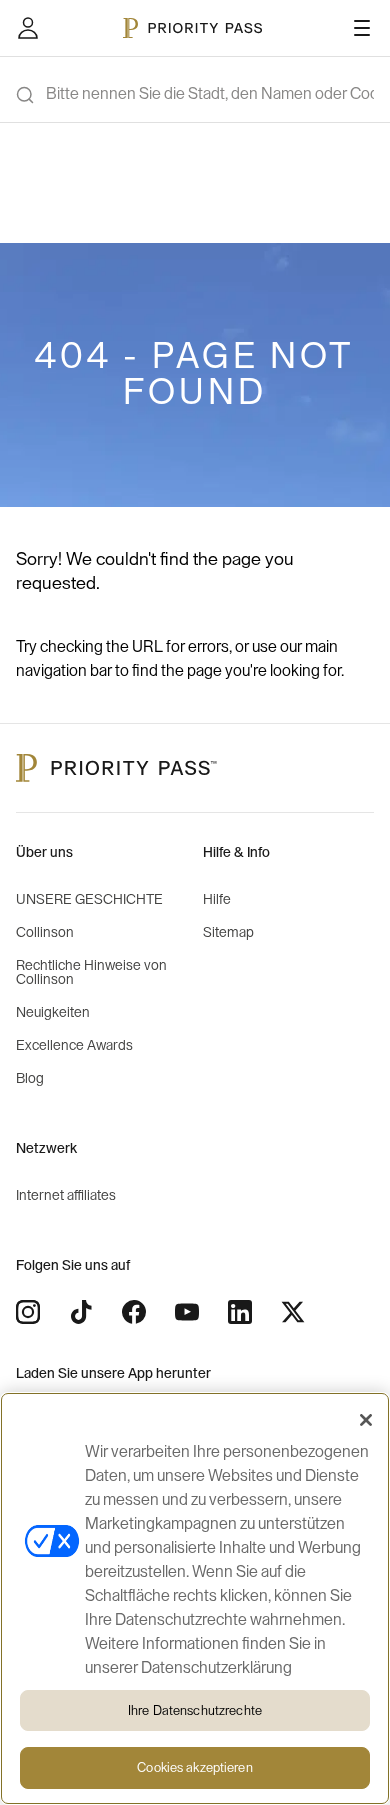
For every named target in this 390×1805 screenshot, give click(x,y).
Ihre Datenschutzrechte (195, 1710)
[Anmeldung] (28, 28)
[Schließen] (366, 1420)
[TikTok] (81, 1312)
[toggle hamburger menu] (362, 28)
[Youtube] (187, 1312)
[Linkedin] (240, 1312)
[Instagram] (28, 1312)
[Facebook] (134, 1312)
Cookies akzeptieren (194, 1767)
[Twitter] (293, 1312)
